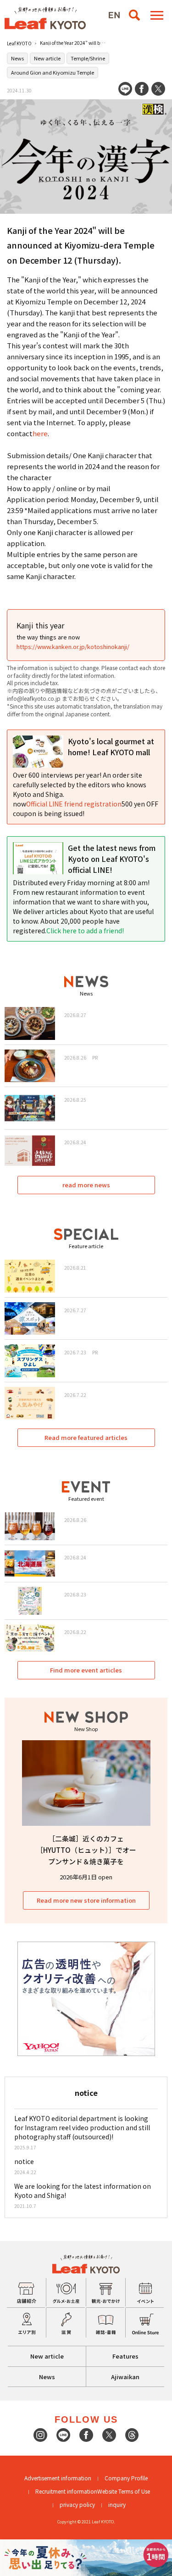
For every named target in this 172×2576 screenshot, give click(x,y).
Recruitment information (66, 2491)
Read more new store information (86, 1900)
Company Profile (126, 2478)
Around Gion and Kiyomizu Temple (53, 72)
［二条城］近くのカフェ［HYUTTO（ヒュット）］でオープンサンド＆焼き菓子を (86, 1850)
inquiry (117, 2504)
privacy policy (77, 2504)
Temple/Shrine (88, 58)
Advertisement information (58, 2478)
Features (125, 2356)
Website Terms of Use (124, 2491)
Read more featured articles (86, 1437)
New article (47, 58)
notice (24, 2161)
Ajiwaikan (125, 2377)
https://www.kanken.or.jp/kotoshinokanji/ (73, 647)
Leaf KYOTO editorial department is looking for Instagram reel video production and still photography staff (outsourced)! (82, 2127)
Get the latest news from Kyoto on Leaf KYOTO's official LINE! (112, 859)
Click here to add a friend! (85, 931)
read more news (86, 1185)
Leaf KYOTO (19, 43)
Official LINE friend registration (74, 804)
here (40, 433)
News (17, 58)
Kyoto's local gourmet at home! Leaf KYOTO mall (111, 747)
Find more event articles (86, 1670)
